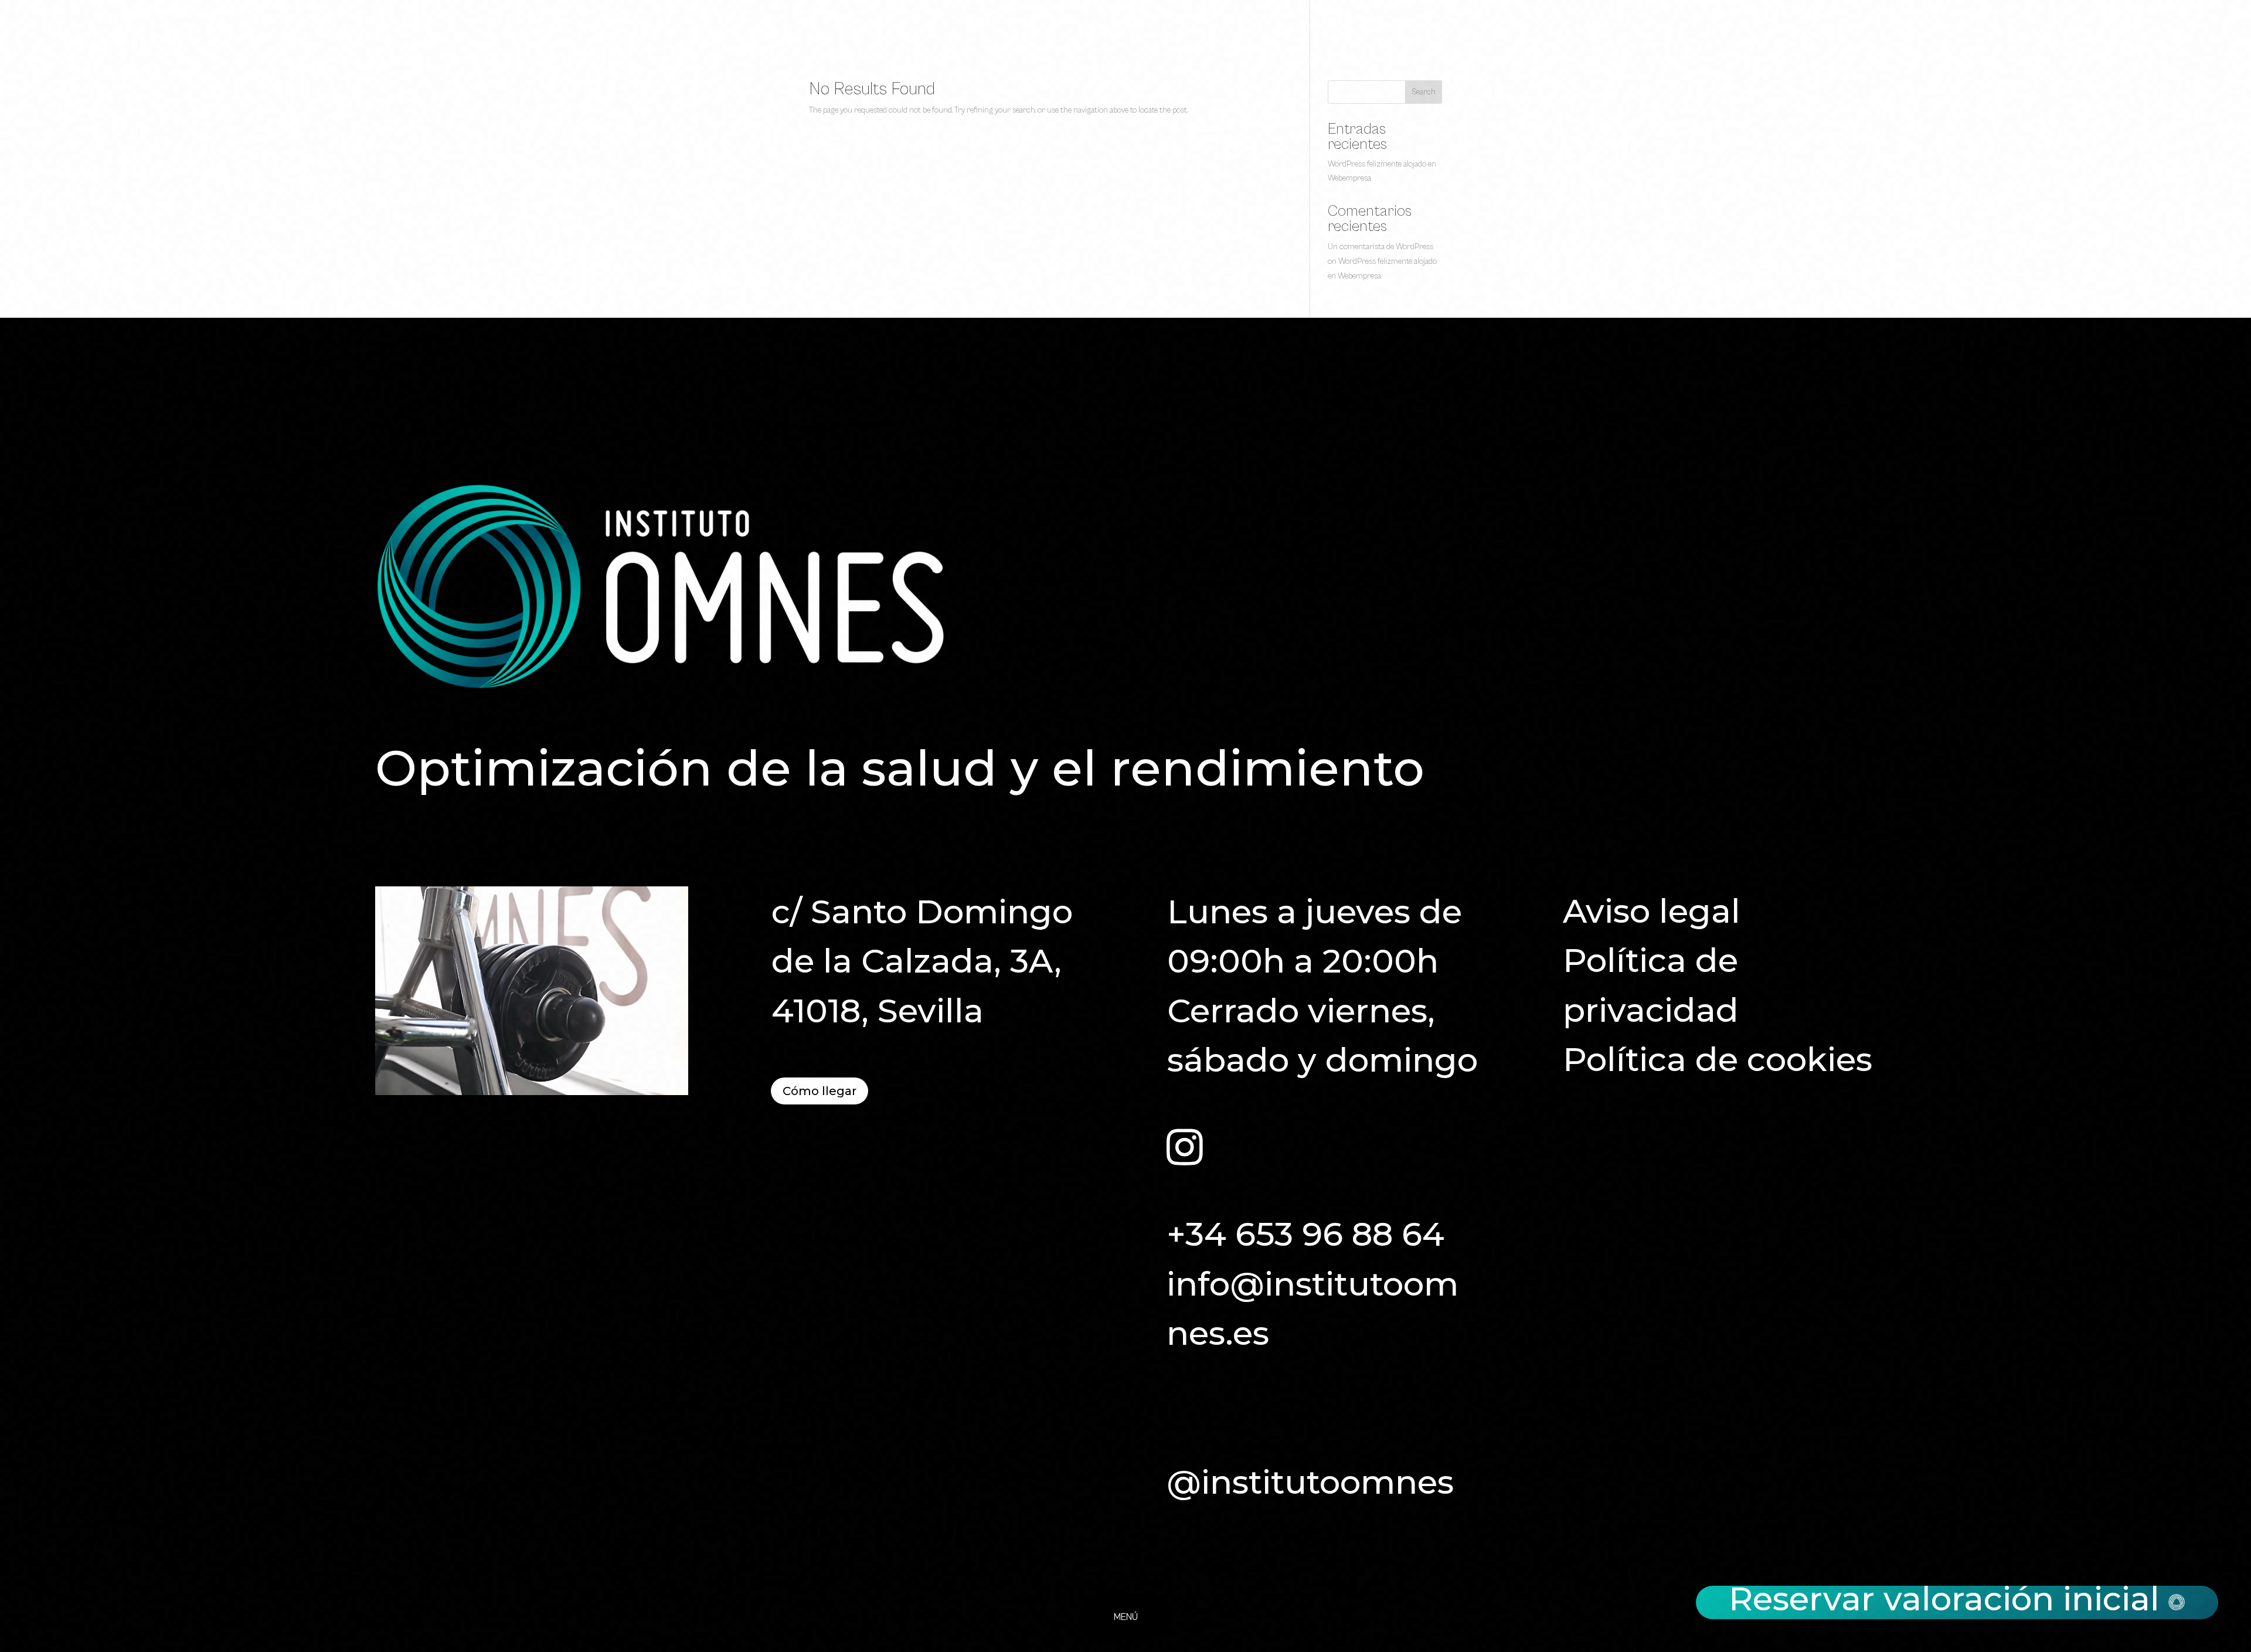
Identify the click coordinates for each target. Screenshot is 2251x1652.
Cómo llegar (820, 1091)
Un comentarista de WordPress (1380, 247)
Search (1424, 92)
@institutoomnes (1310, 1482)
